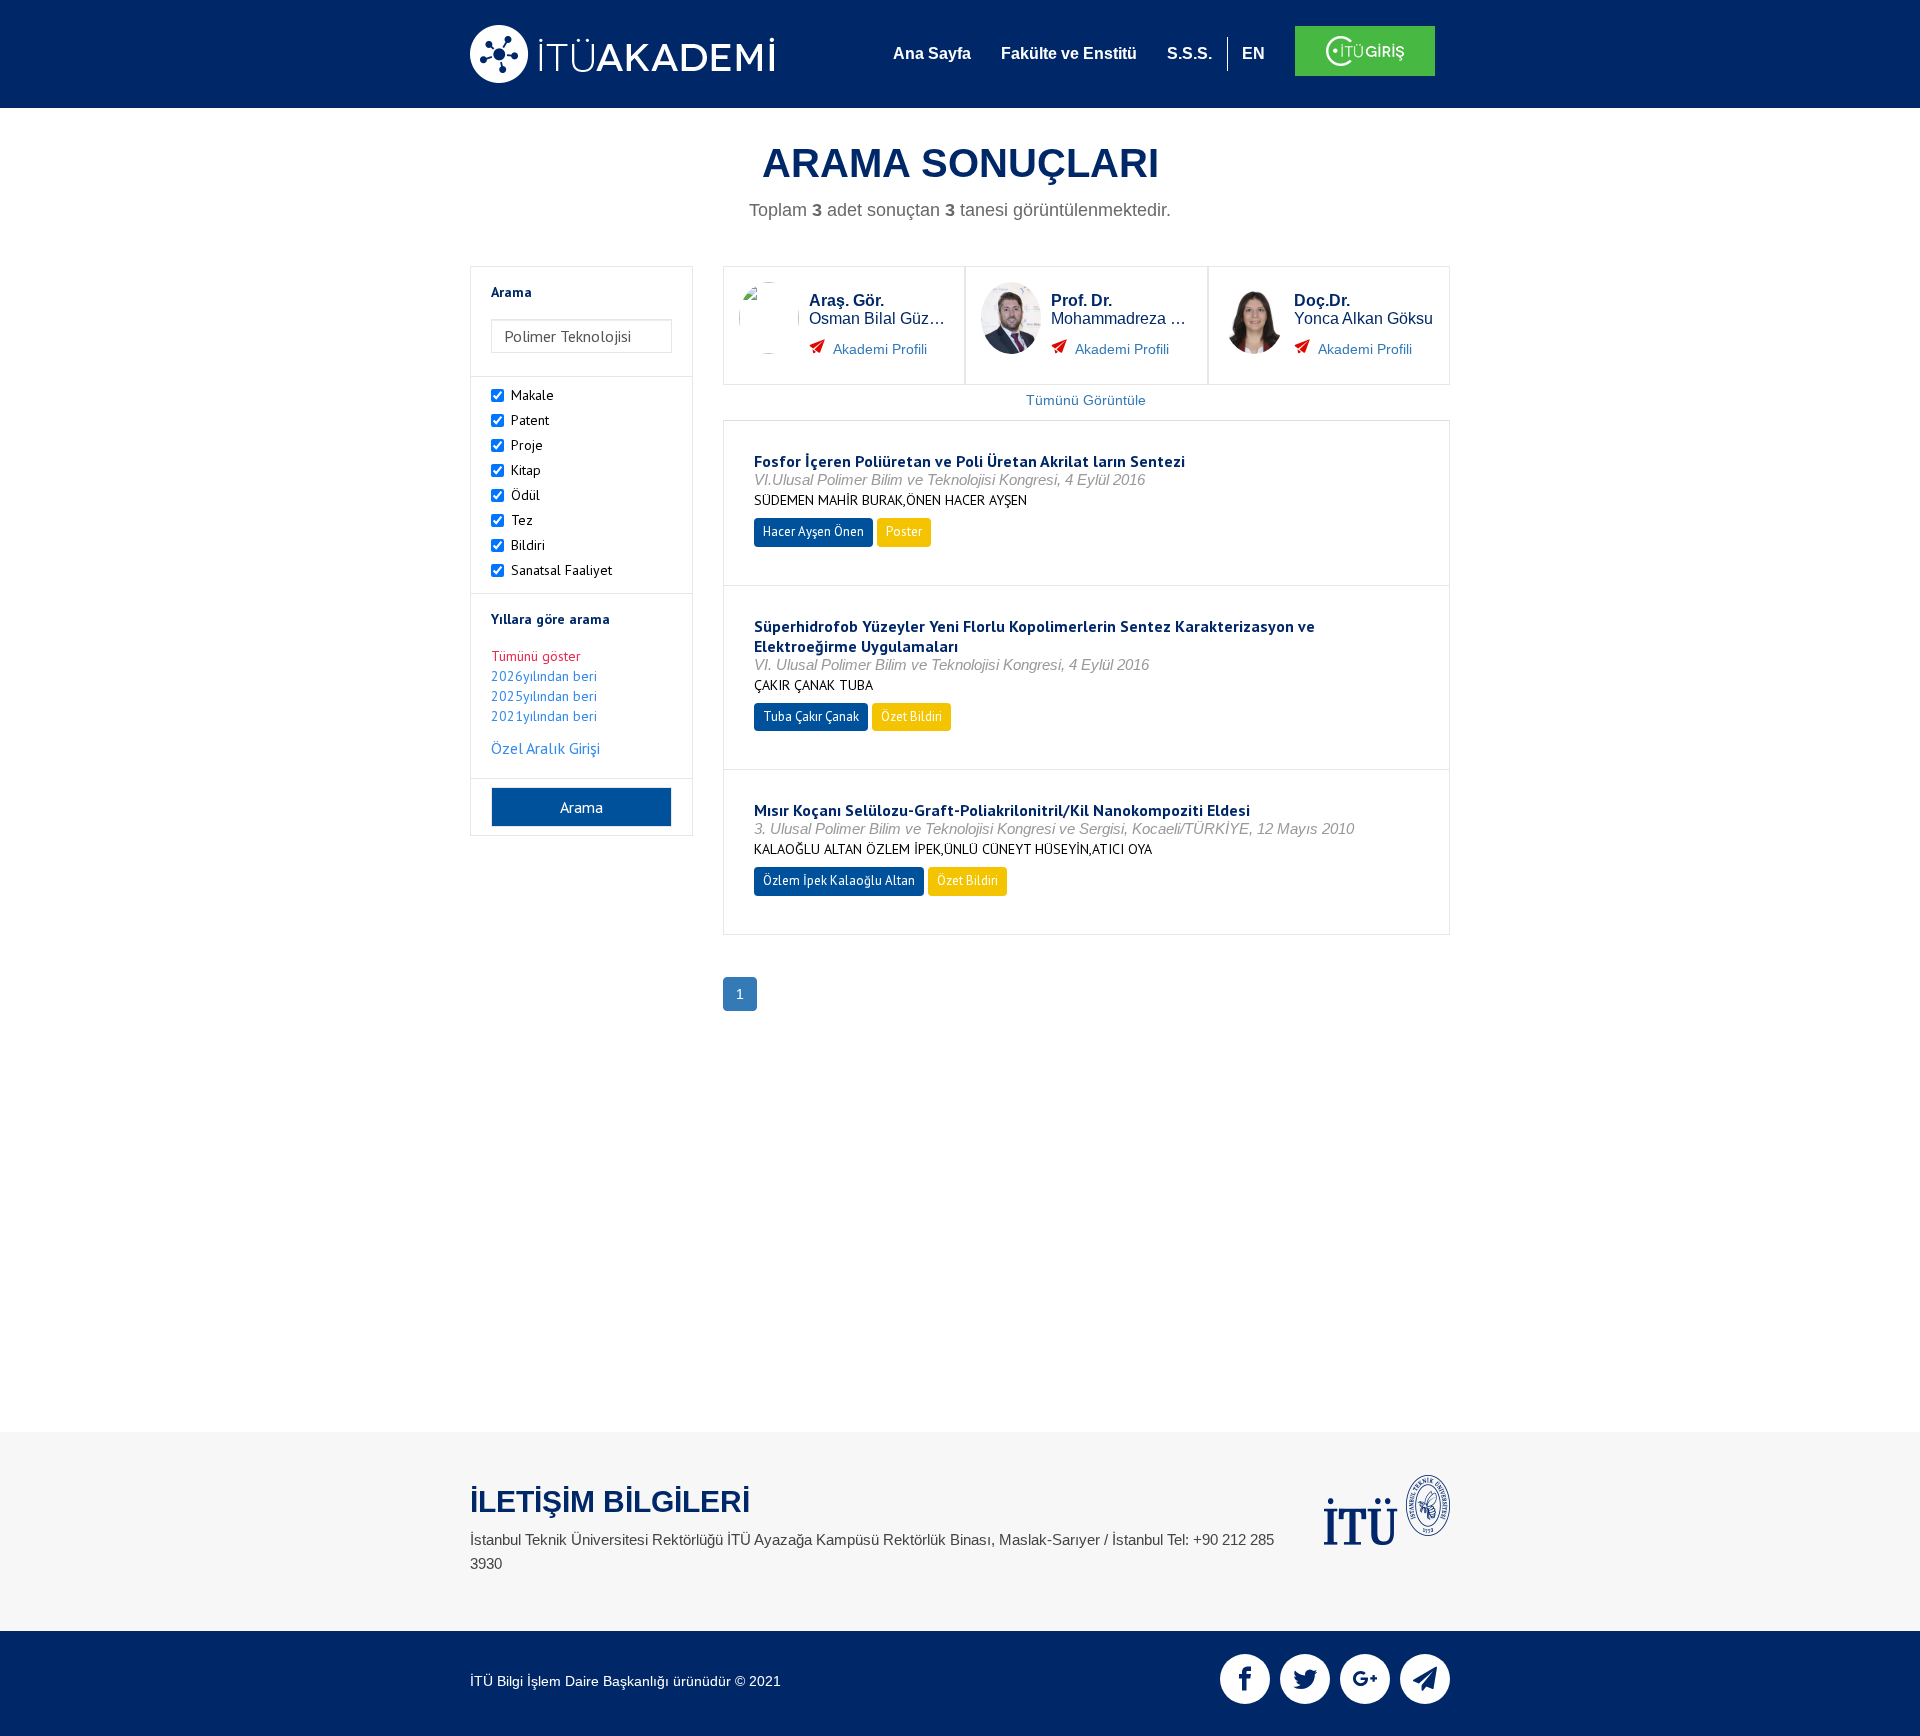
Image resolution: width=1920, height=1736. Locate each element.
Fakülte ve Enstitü (1069, 53)
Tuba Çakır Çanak (811, 716)
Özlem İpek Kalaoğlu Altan (839, 880)
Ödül (525, 495)
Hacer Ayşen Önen (813, 531)
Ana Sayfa (932, 53)
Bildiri (528, 545)
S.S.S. (1189, 53)
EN (1253, 53)
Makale (532, 395)
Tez (522, 520)
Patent (530, 420)
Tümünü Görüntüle (1086, 400)
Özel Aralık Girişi (545, 748)
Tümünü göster (536, 656)
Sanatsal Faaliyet (561, 570)
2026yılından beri (544, 676)
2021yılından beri (544, 716)
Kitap (526, 470)
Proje (527, 445)
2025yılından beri (544, 696)
